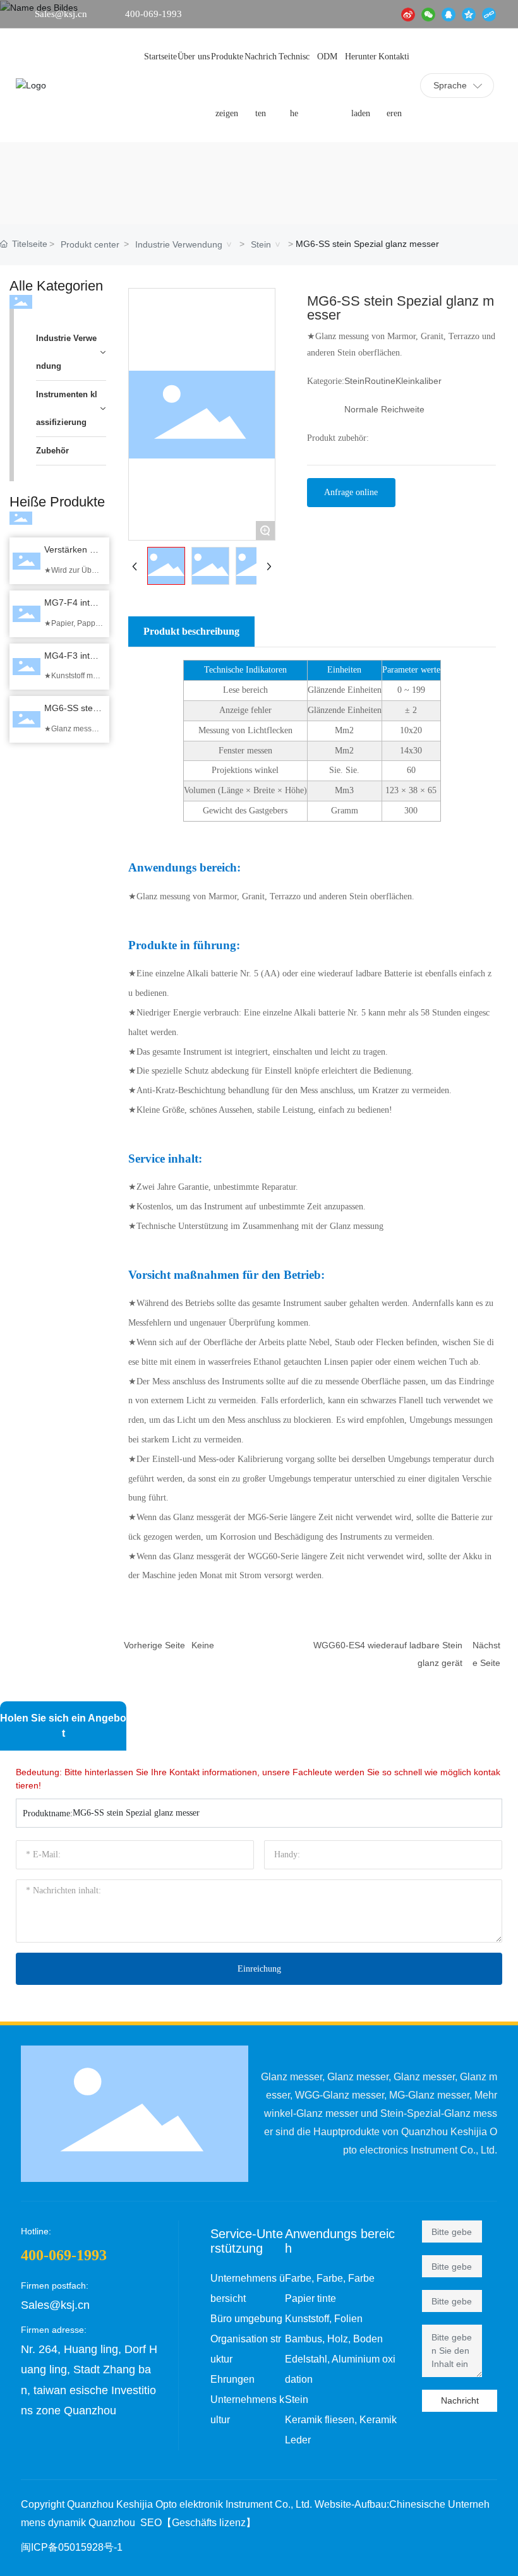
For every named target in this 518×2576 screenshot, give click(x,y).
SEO (151, 2523)
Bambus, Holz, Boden (334, 2339)
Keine (203, 1645)
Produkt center (90, 244)
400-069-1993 (154, 14)
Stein (261, 244)
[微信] (428, 14)
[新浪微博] (408, 14)
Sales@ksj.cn (61, 14)
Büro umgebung (246, 2319)
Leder (298, 2440)
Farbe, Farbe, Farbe (330, 2278)
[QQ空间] (469, 14)
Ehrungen (232, 2379)
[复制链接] (489, 14)
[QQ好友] (449, 14)
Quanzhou (112, 2523)
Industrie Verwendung (179, 244)
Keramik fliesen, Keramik (341, 2420)
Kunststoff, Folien (324, 2319)
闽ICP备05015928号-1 (72, 2547)
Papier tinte (310, 2298)
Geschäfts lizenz (209, 2523)
